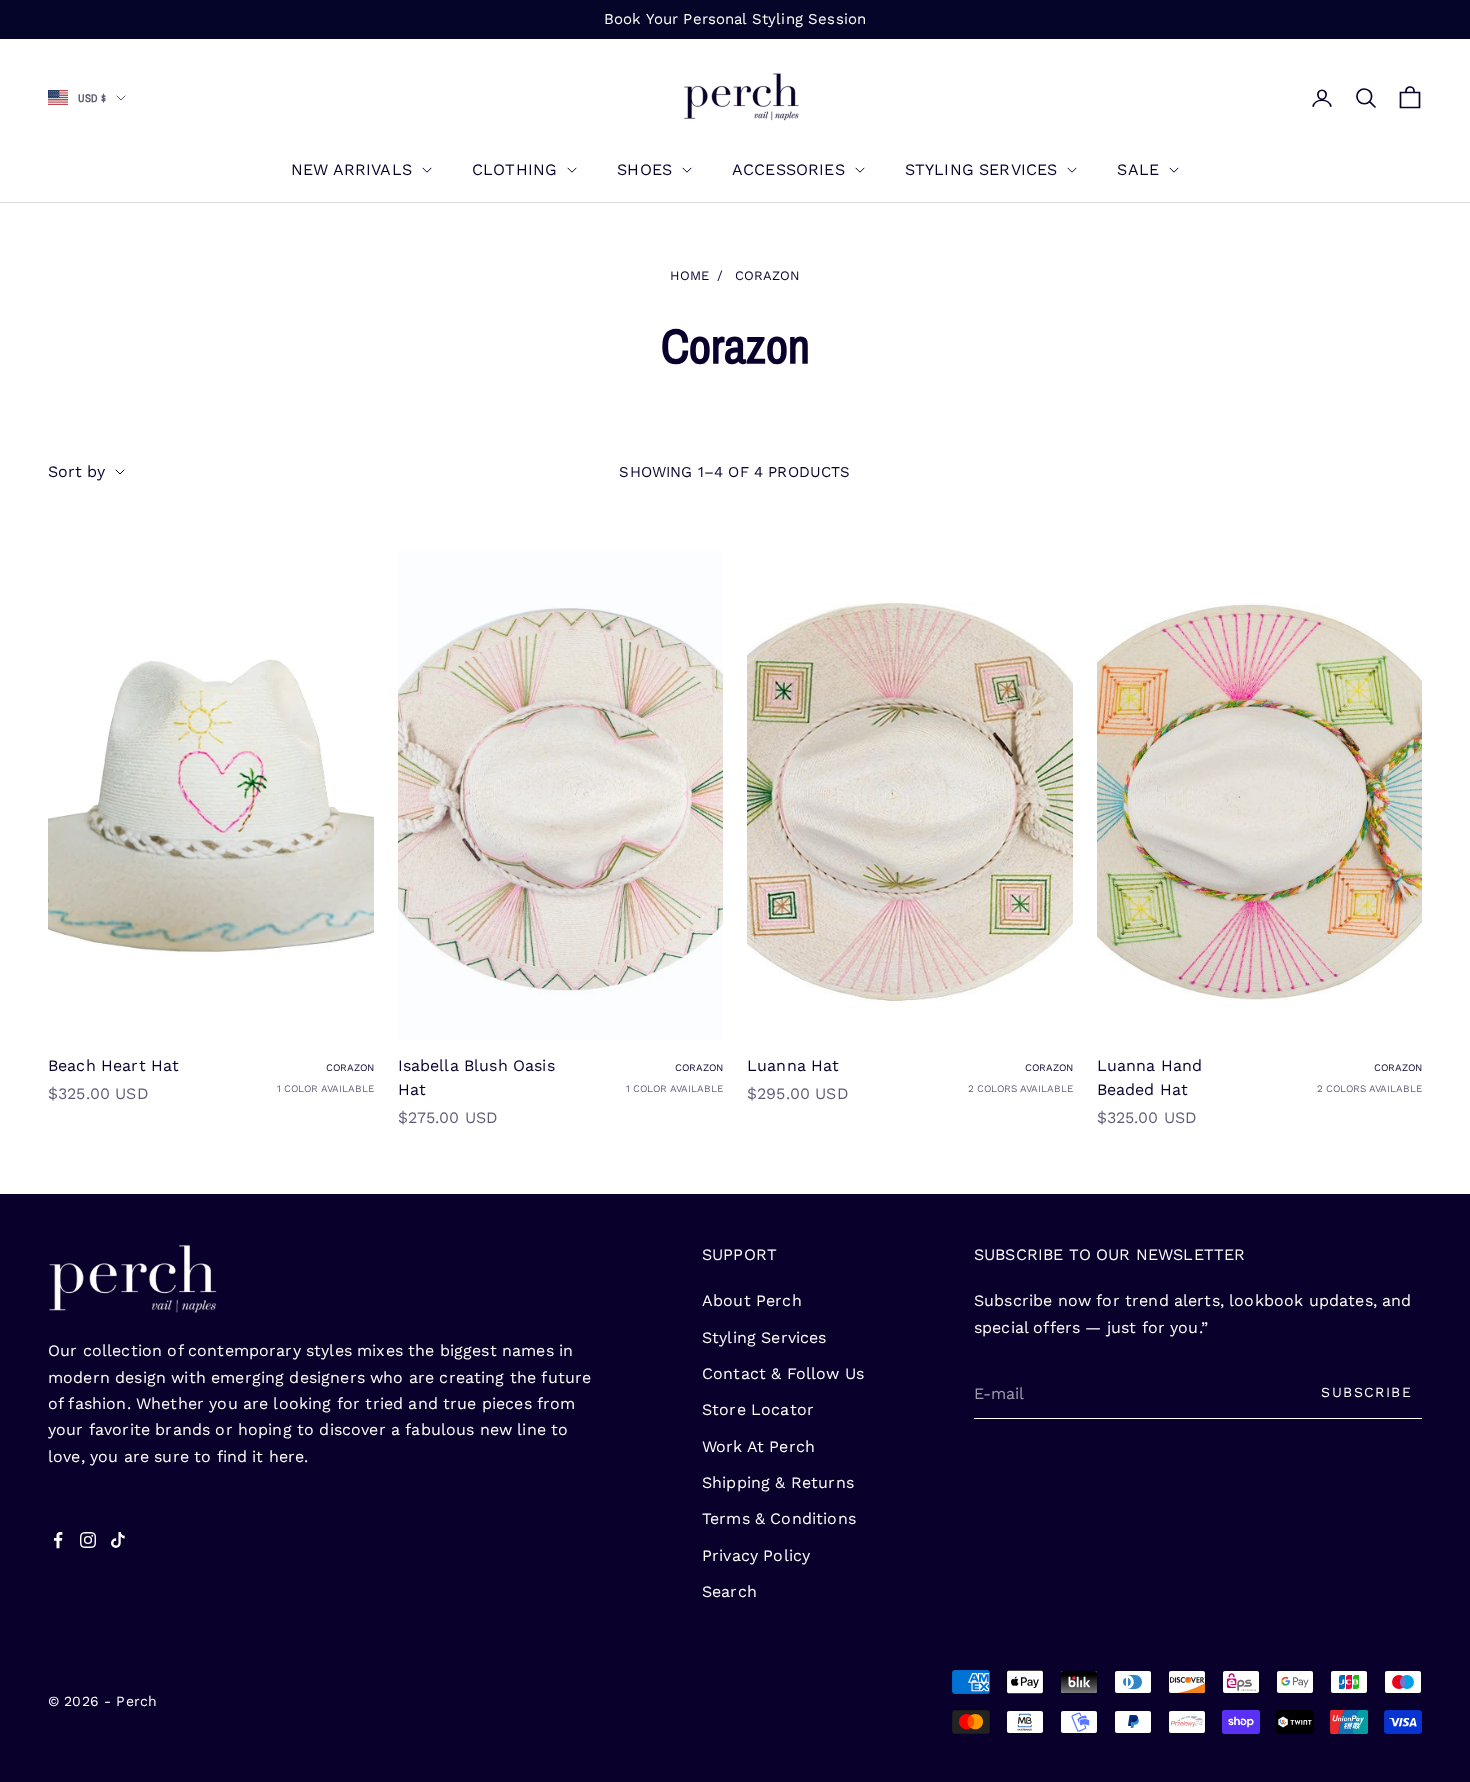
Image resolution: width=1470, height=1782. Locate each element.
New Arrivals (351, 169)
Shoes (644, 169)
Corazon (767, 275)
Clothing (514, 169)
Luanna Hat (793, 1065)
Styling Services (981, 169)
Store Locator (758, 1409)
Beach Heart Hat (113, 1065)
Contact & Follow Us (783, 1373)
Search (729, 1591)
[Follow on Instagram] (88, 1540)
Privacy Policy (756, 1555)
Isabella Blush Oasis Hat (476, 1077)
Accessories (788, 169)
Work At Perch (758, 1446)
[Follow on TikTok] (118, 1540)
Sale (1138, 169)
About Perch (752, 1300)
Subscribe (1366, 1392)
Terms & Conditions (779, 1518)
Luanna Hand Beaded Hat (1150, 1077)
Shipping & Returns (778, 1482)
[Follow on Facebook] (58, 1540)
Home (689, 275)
